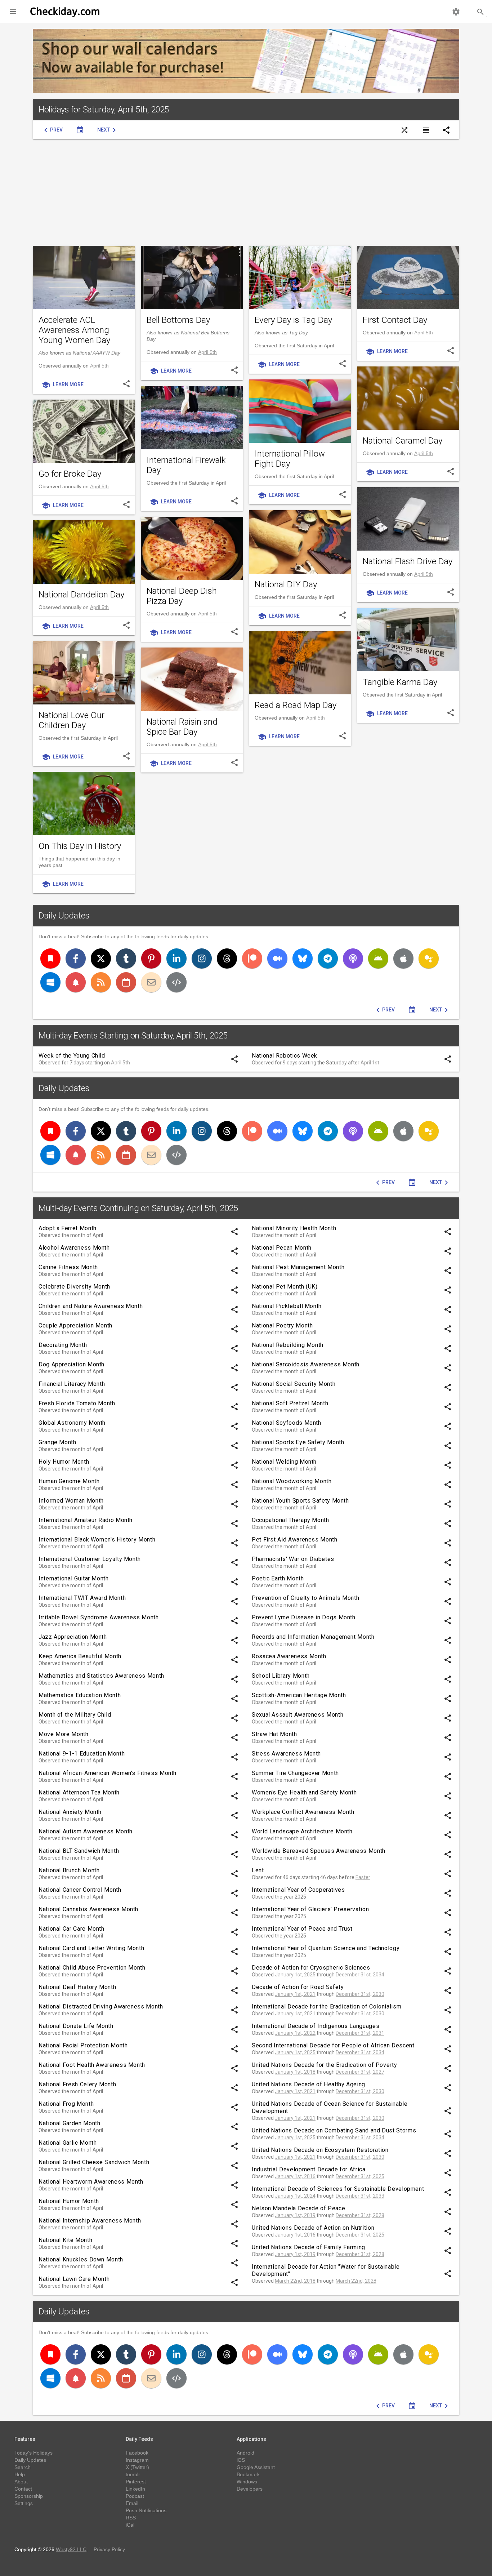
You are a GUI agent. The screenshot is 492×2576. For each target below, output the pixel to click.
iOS (241, 2460)
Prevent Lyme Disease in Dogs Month (304, 1617)
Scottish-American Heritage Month (299, 1695)
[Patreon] (252, 958)
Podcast (135, 2496)
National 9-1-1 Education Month (82, 1754)
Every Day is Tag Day (293, 320)
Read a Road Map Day (296, 705)
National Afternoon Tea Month (79, 1792)
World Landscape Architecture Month (302, 1831)
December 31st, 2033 (360, 2196)
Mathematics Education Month (80, 1695)
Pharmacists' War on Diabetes (293, 1559)
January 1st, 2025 (295, 1975)
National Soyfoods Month (287, 1423)
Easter (363, 1877)
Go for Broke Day (70, 474)
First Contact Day (395, 320)
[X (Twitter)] (101, 958)
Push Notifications (146, 2510)
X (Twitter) (137, 2467)
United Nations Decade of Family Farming (308, 2247)
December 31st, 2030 (360, 1994)
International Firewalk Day (186, 465)
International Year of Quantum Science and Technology (326, 1948)
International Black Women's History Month (97, 1540)
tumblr (133, 2474)
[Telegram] (328, 958)
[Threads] (227, 958)
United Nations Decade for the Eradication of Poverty (324, 2065)
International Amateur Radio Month (86, 1520)
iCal (130, 2525)
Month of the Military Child (75, 1715)
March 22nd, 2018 (295, 2281)
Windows (247, 2482)
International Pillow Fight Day (290, 459)
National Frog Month (66, 2104)
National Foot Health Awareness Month (92, 2065)
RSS (131, 2518)
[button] (13, 12)
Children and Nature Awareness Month (91, 1306)
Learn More (62, 385)
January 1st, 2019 (295, 2215)
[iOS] (403, 958)
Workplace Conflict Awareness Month (303, 1812)
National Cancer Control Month (80, 1890)
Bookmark (248, 2474)
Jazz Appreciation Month (73, 1637)
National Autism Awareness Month (86, 1831)
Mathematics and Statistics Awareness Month (101, 1676)
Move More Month (64, 1734)
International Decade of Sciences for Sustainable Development (338, 2189)
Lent (258, 1870)
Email (132, 2503)
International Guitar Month (74, 1578)
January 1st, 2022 (295, 2033)
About (21, 2482)
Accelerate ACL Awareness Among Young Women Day (74, 330)
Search (23, 2467)
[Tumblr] (126, 958)
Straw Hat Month (274, 1734)
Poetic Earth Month (278, 1578)
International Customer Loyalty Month (90, 1559)
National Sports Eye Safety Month (298, 1442)
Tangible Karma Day (400, 682)
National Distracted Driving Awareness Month (101, 2006)
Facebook (137, 2453)
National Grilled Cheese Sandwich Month (94, 2162)
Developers (250, 2489)
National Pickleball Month (287, 1306)
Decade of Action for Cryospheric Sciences (311, 1968)
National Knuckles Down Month (81, 2259)
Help (20, 2474)
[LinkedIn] (176, 958)
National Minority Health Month (294, 1228)
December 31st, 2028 (360, 2215)
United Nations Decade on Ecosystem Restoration (320, 2150)
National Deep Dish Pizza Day (182, 596)
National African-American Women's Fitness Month (108, 1773)
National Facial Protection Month (83, 2045)
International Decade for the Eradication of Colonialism (326, 2006)
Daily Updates (64, 916)
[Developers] (176, 982)
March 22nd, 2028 (356, 2281)
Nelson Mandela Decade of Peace (298, 2208)
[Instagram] (202, 958)
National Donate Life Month (76, 2026)
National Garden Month (69, 2123)
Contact (23, 2489)
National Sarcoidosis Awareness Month (306, 1364)
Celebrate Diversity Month (74, 1287)
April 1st (370, 1063)
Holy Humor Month (64, 1462)
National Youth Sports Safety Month (300, 1501)
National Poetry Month (282, 1325)
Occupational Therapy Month (290, 1520)
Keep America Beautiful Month (80, 1656)
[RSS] (101, 982)
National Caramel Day (402, 441)
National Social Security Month (294, 1384)
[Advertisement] (246, 192)
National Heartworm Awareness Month (91, 2182)
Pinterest (136, 2482)
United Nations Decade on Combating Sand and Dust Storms (334, 2130)
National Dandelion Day (81, 595)
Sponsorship (29, 2496)
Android (245, 2453)
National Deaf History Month (77, 1987)
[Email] (151, 982)
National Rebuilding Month (288, 1345)
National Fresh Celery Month (77, 2084)
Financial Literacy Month (72, 1384)
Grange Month (57, 1442)
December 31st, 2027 (360, 2072)
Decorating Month (63, 1345)
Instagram (137, 2460)
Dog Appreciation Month (71, 1364)
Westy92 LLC (71, 2549)
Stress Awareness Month (286, 1754)
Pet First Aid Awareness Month (295, 1540)
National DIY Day (286, 584)
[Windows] (50, 982)
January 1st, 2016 (295, 2176)
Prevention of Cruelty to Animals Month (305, 1598)
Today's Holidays (33, 2453)
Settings (24, 2503)
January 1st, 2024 (295, 2196)
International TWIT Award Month (82, 1598)
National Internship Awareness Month (90, 2221)
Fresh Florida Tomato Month (77, 1403)
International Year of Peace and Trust (302, 1929)
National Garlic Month (68, 2143)
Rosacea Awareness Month (289, 1656)
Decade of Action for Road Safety (298, 1987)
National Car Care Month (71, 1929)
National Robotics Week (285, 1056)
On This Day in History (80, 846)
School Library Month (281, 1676)
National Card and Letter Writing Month (91, 1948)
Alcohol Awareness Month (74, 1248)
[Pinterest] (151, 958)
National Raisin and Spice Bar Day (182, 727)
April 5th (99, 366)
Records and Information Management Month (313, 1637)
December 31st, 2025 (360, 2176)
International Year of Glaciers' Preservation (310, 1909)
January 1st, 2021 (295, 1994)
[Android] (378, 958)
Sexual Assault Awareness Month (298, 1715)
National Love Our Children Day (71, 720)
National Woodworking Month (292, 1481)
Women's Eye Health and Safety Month (304, 1792)
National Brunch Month (69, 1870)
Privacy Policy (109, 2549)
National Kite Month (65, 2240)
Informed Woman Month (71, 1501)
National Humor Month (69, 2201)
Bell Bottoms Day (178, 320)
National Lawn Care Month (74, 2279)
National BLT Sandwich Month (79, 1851)
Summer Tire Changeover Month (295, 1773)
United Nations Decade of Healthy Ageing (308, 2084)
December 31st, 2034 (360, 1975)
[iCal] (126, 982)
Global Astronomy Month (72, 1423)
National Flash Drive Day (408, 561)
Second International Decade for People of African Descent (333, 2045)
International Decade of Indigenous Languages (316, 2026)
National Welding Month (284, 1462)
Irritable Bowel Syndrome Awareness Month (99, 1617)
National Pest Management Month (298, 1267)
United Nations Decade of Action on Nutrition (313, 2228)
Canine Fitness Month (68, 1267)
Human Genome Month (69, 1481)
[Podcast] (353, 958)
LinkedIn (135, 2489)
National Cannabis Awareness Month (88, 1909)
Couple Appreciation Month (75, 1325)
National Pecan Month (282, 1248)
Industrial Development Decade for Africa (309, 2169)
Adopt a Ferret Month (68, 1228)
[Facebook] (76, 958)
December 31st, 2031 (360, 2033)
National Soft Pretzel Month (290, 1403)
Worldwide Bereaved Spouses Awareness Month (319, 1851)
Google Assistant (256, 2467)
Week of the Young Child (72, 1056)
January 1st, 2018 (295, 2072)
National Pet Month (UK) (285, 1287)
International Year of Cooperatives (298, 1890)
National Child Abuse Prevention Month (92, 1968)
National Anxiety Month (70, 1812)
